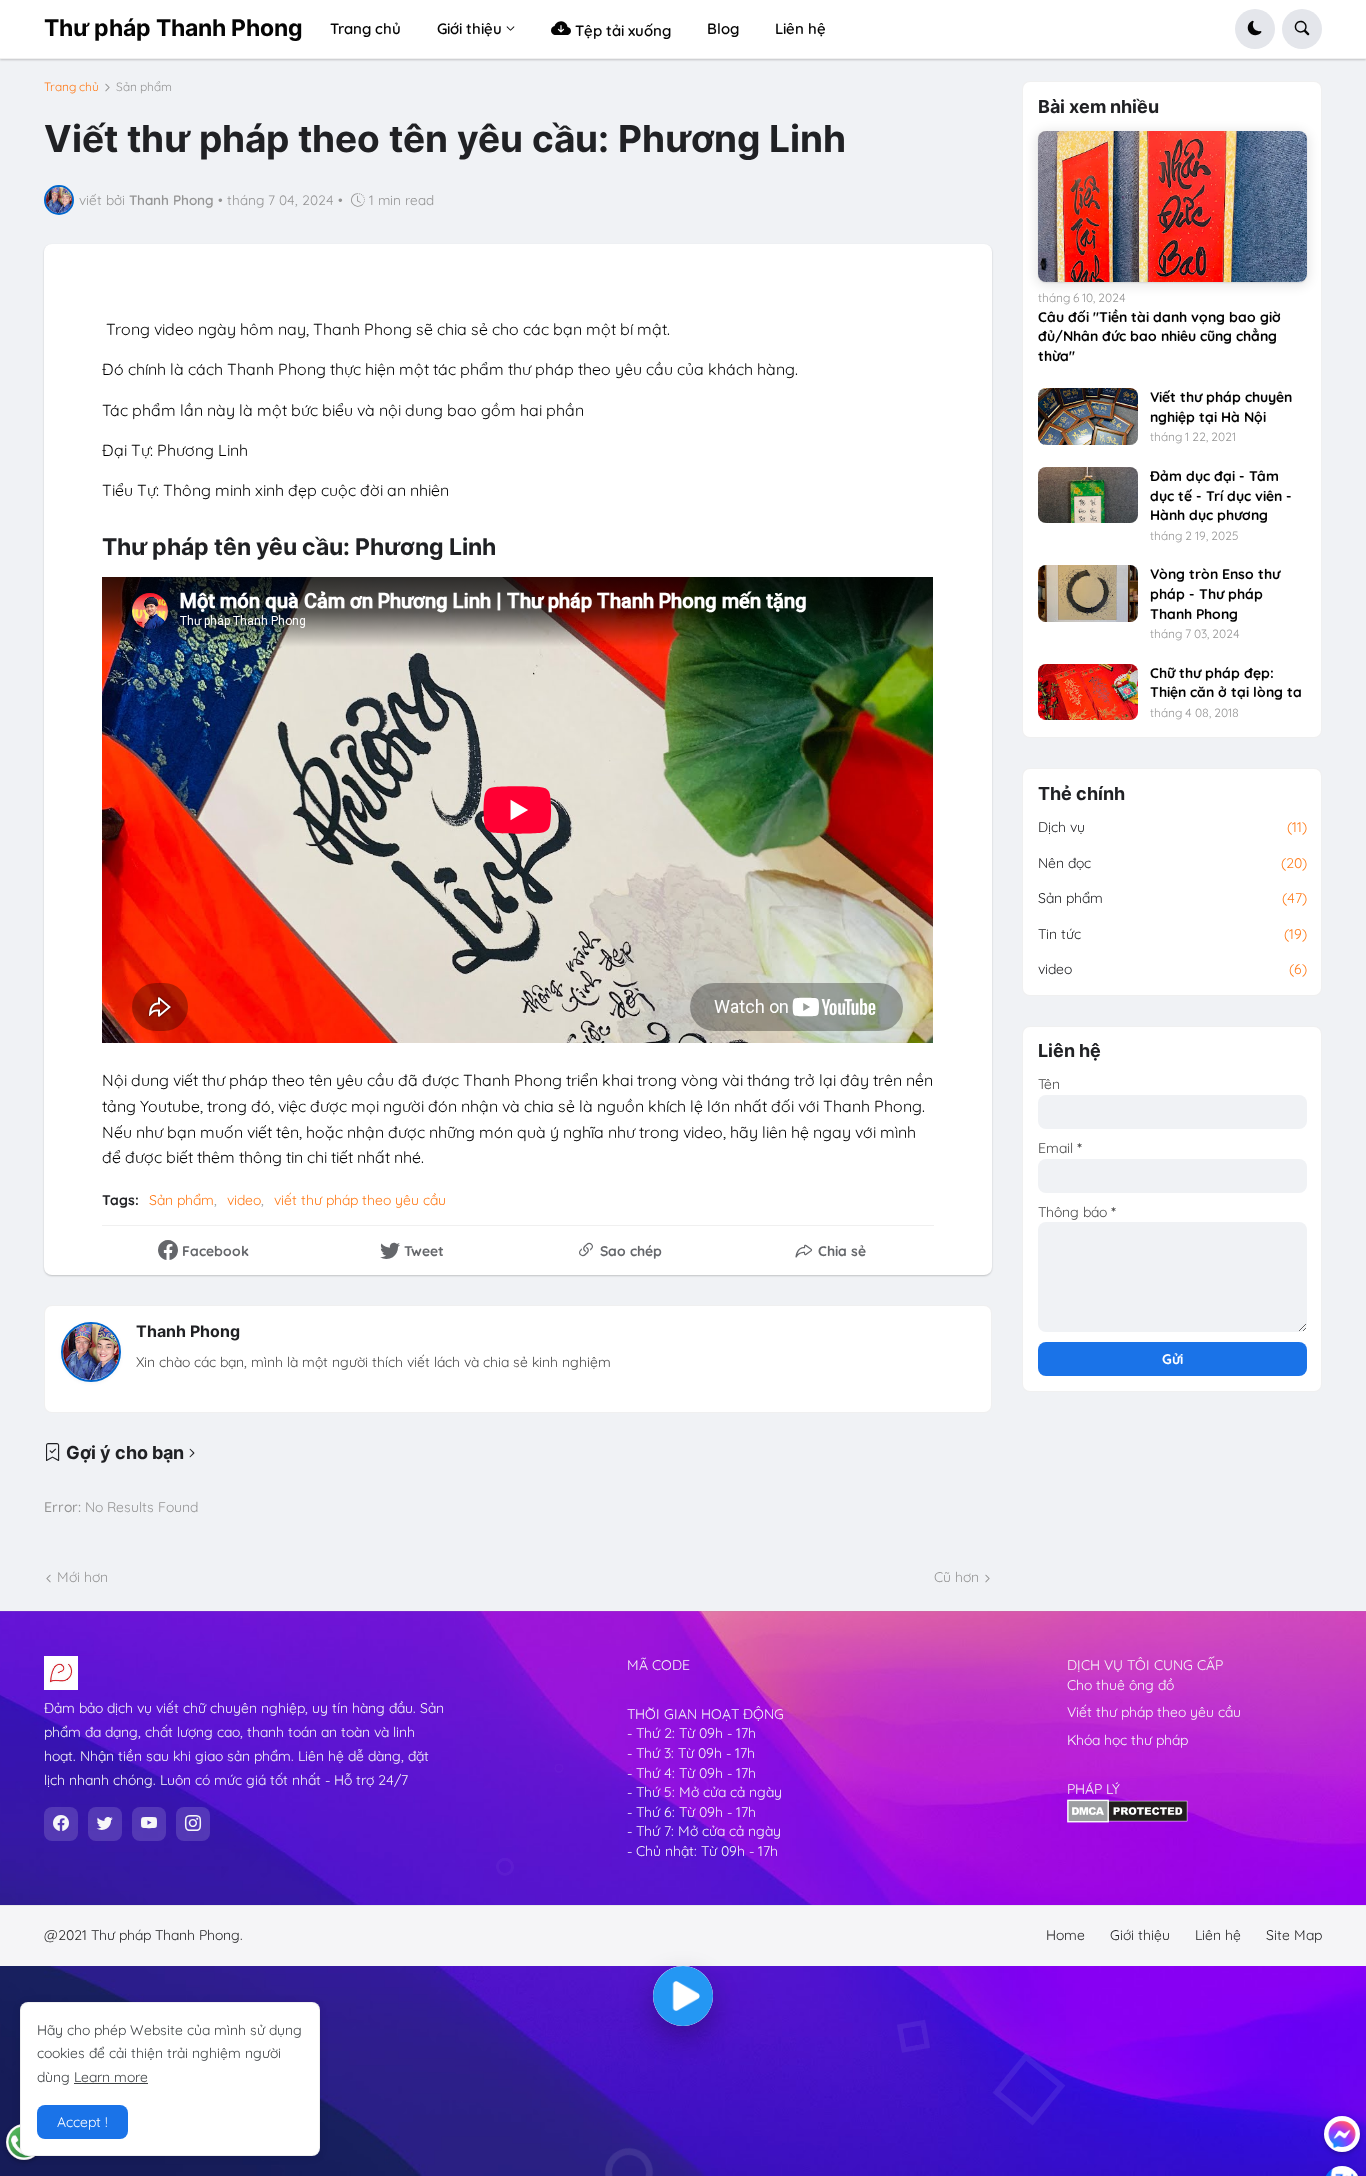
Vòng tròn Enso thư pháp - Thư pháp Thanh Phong (1215, 593)
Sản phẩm (144, 87)
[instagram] (193, 1824)
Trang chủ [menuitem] (365, 28)
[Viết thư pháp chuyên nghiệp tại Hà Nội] (1088, 416)
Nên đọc (1172, 863)
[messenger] (1342, 2134)
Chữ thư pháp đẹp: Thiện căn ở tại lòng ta (1226, 683)
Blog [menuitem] (723, 28)
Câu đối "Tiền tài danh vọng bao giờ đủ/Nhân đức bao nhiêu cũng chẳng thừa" (1159, 336)
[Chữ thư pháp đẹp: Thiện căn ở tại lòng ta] (1088, 692)
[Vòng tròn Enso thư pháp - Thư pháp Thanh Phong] (1088, 593)
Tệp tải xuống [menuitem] (621, 30)
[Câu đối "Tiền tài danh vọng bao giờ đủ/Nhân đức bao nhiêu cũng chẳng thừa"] (1172, 206)
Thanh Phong (188, 1331)
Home (1065, 1935)
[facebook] (61, 1824)
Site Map (1294, 1935)
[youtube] (149, 1824)
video (244, 1200)
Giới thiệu (1140, 1935)
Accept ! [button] (82, 2122)
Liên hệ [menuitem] (800, 28)
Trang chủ (71, 87)
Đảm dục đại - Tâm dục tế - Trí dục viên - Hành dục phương (1221, 495)
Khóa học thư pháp (1127, 1740)
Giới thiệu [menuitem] (469, 28)
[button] (1255, 29)
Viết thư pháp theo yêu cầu (1154, 1712)
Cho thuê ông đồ (1120, 1685)
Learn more (111, 2077)
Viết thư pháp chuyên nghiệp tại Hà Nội (1221, 407)
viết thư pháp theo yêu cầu (360, 1200)
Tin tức (1172, 934)
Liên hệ (1218, 1935)
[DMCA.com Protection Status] (1127, 1818)
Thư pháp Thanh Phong (173, 28)
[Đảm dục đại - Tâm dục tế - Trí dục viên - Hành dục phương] (1088, 495)
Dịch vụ (1172, 827)
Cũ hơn (956, 1577)
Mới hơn (82, 1577)
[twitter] (105, 1824)
